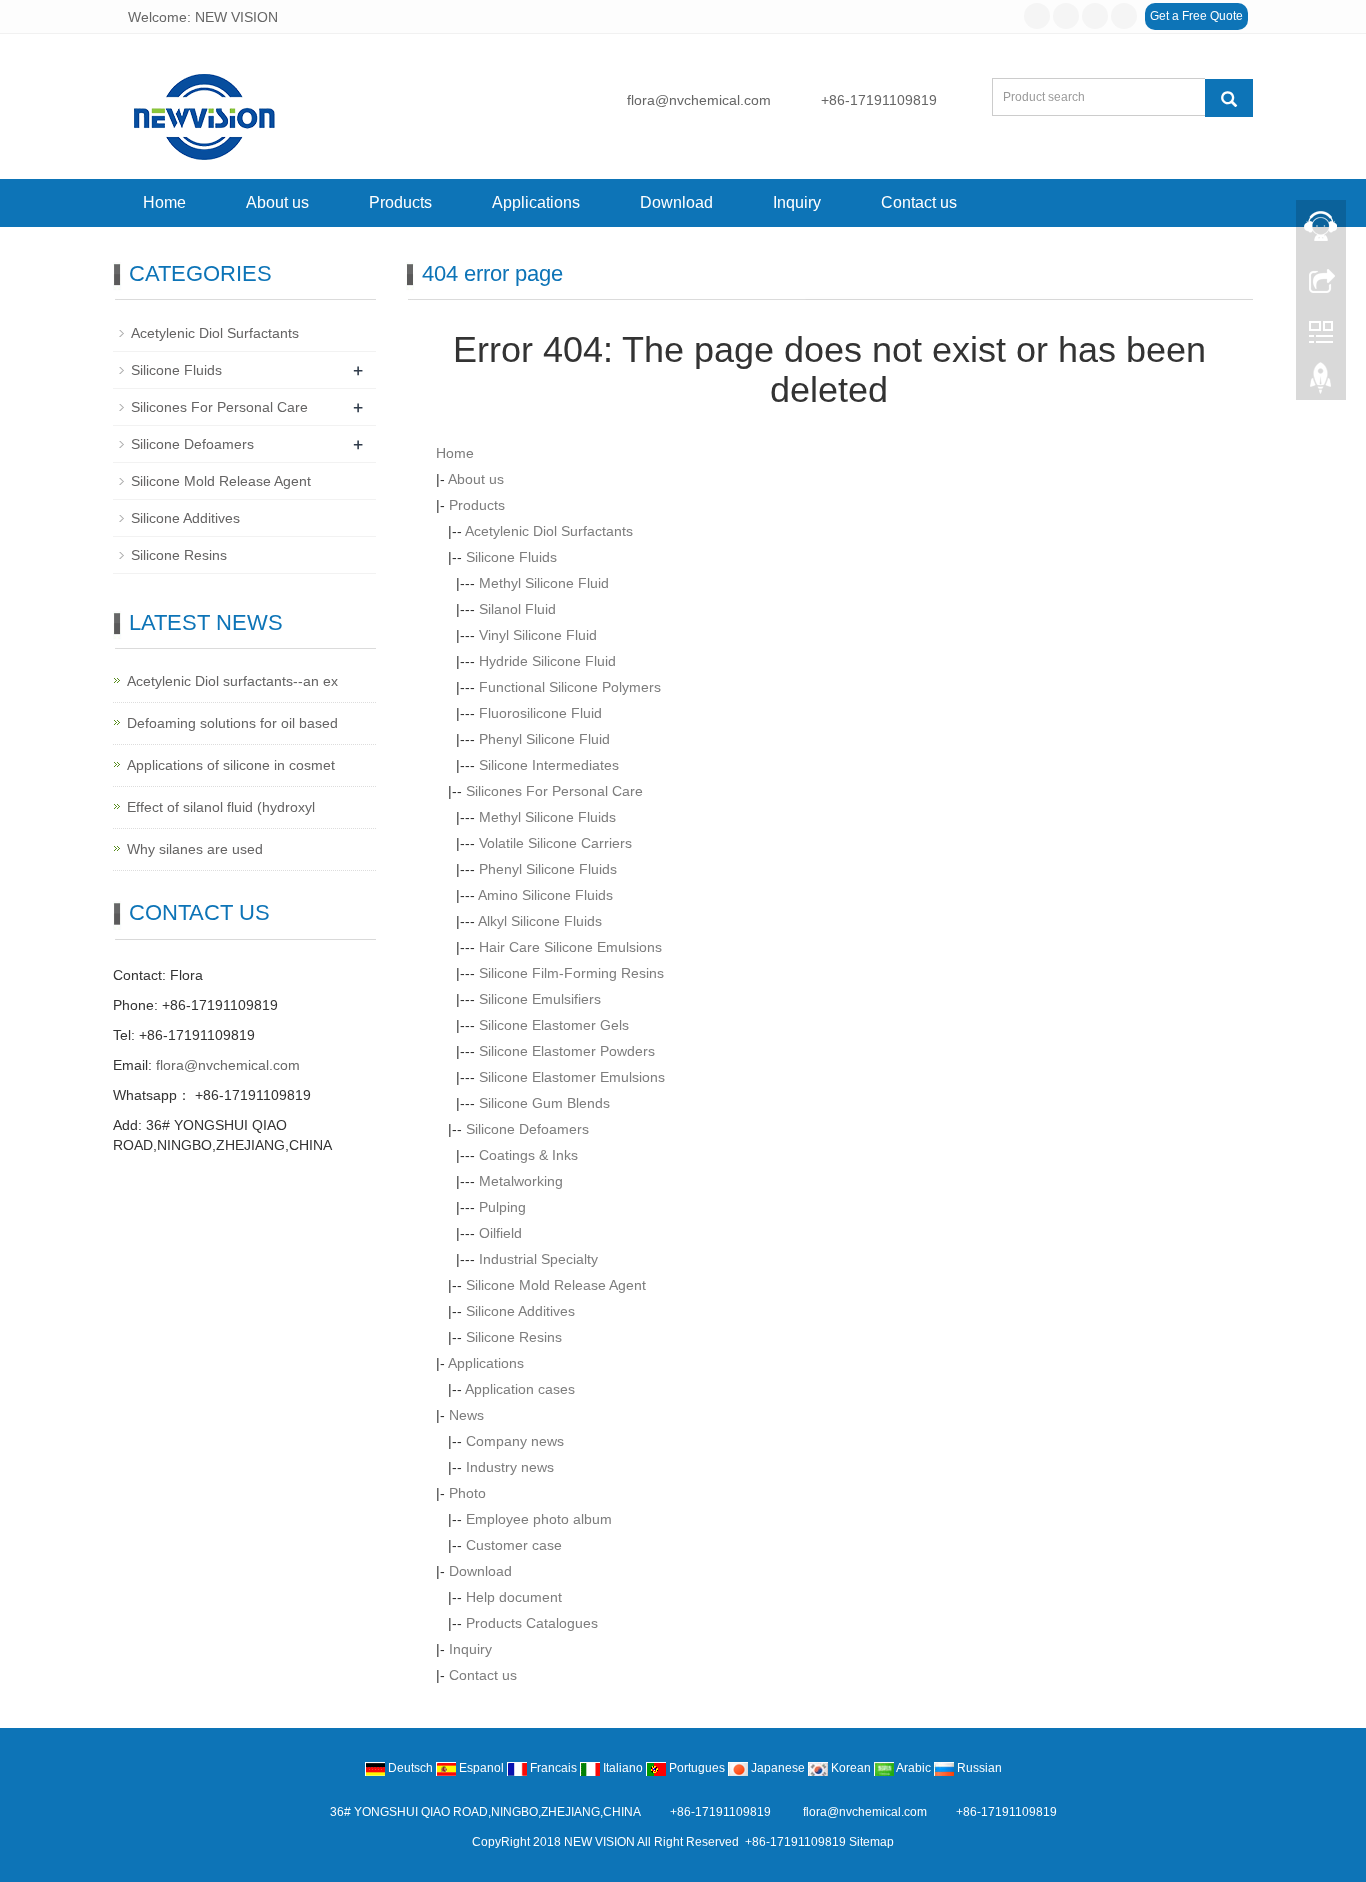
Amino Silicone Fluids (545, 895)
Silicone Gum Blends (544, 1103)
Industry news (510, 1467)
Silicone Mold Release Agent (556, 1285)
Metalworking (521, 1181)
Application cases (520, 1389)
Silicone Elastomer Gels (554, 1025)
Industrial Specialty (538, 1259)
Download (676, 202)
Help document (514, 1597)
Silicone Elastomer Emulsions (572, 1077)
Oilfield (500, 1233)
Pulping (502, 1207)
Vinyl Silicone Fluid (538, 635)
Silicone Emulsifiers (540, 999)
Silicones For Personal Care (554, 791)
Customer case (514, 1545)
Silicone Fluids (511, 557)
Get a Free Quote (1196, 16)
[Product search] (1229, 98)
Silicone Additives (520, 1311)
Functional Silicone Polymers (570, 687)
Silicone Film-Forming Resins (571, 973)
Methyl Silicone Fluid (544, 583)
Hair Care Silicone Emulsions (570, 947)
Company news (515, 1441)
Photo (467, 1493)
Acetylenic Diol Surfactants (549, 531)
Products (400, 202)
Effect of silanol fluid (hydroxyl (221, 807)
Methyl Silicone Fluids (547, 817)
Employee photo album (539, 1519)
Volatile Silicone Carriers (555, 843)
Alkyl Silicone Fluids (540, 921)
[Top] (1321, 383)
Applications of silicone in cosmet (231, 765)
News (466, 1415)
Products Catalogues (532, 1623)
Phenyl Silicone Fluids (548, 869)
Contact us (919, 202)
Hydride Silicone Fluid (547, 661)
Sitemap (871, 1842)
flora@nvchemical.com (699, 100)
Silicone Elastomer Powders (567, 1051)
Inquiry (797, 202)
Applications (536, 202)
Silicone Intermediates (549, 765)
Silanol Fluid (517, 609)
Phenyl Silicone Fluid (544, 739)
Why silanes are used (195, 849)
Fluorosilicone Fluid (540, 713)
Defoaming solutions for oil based (232, 723)
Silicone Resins (514, 1337)
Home (164, 202)
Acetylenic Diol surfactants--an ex (232, 681)
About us (277, 202)
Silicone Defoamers (527, 1129)
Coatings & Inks (528, 1155)
